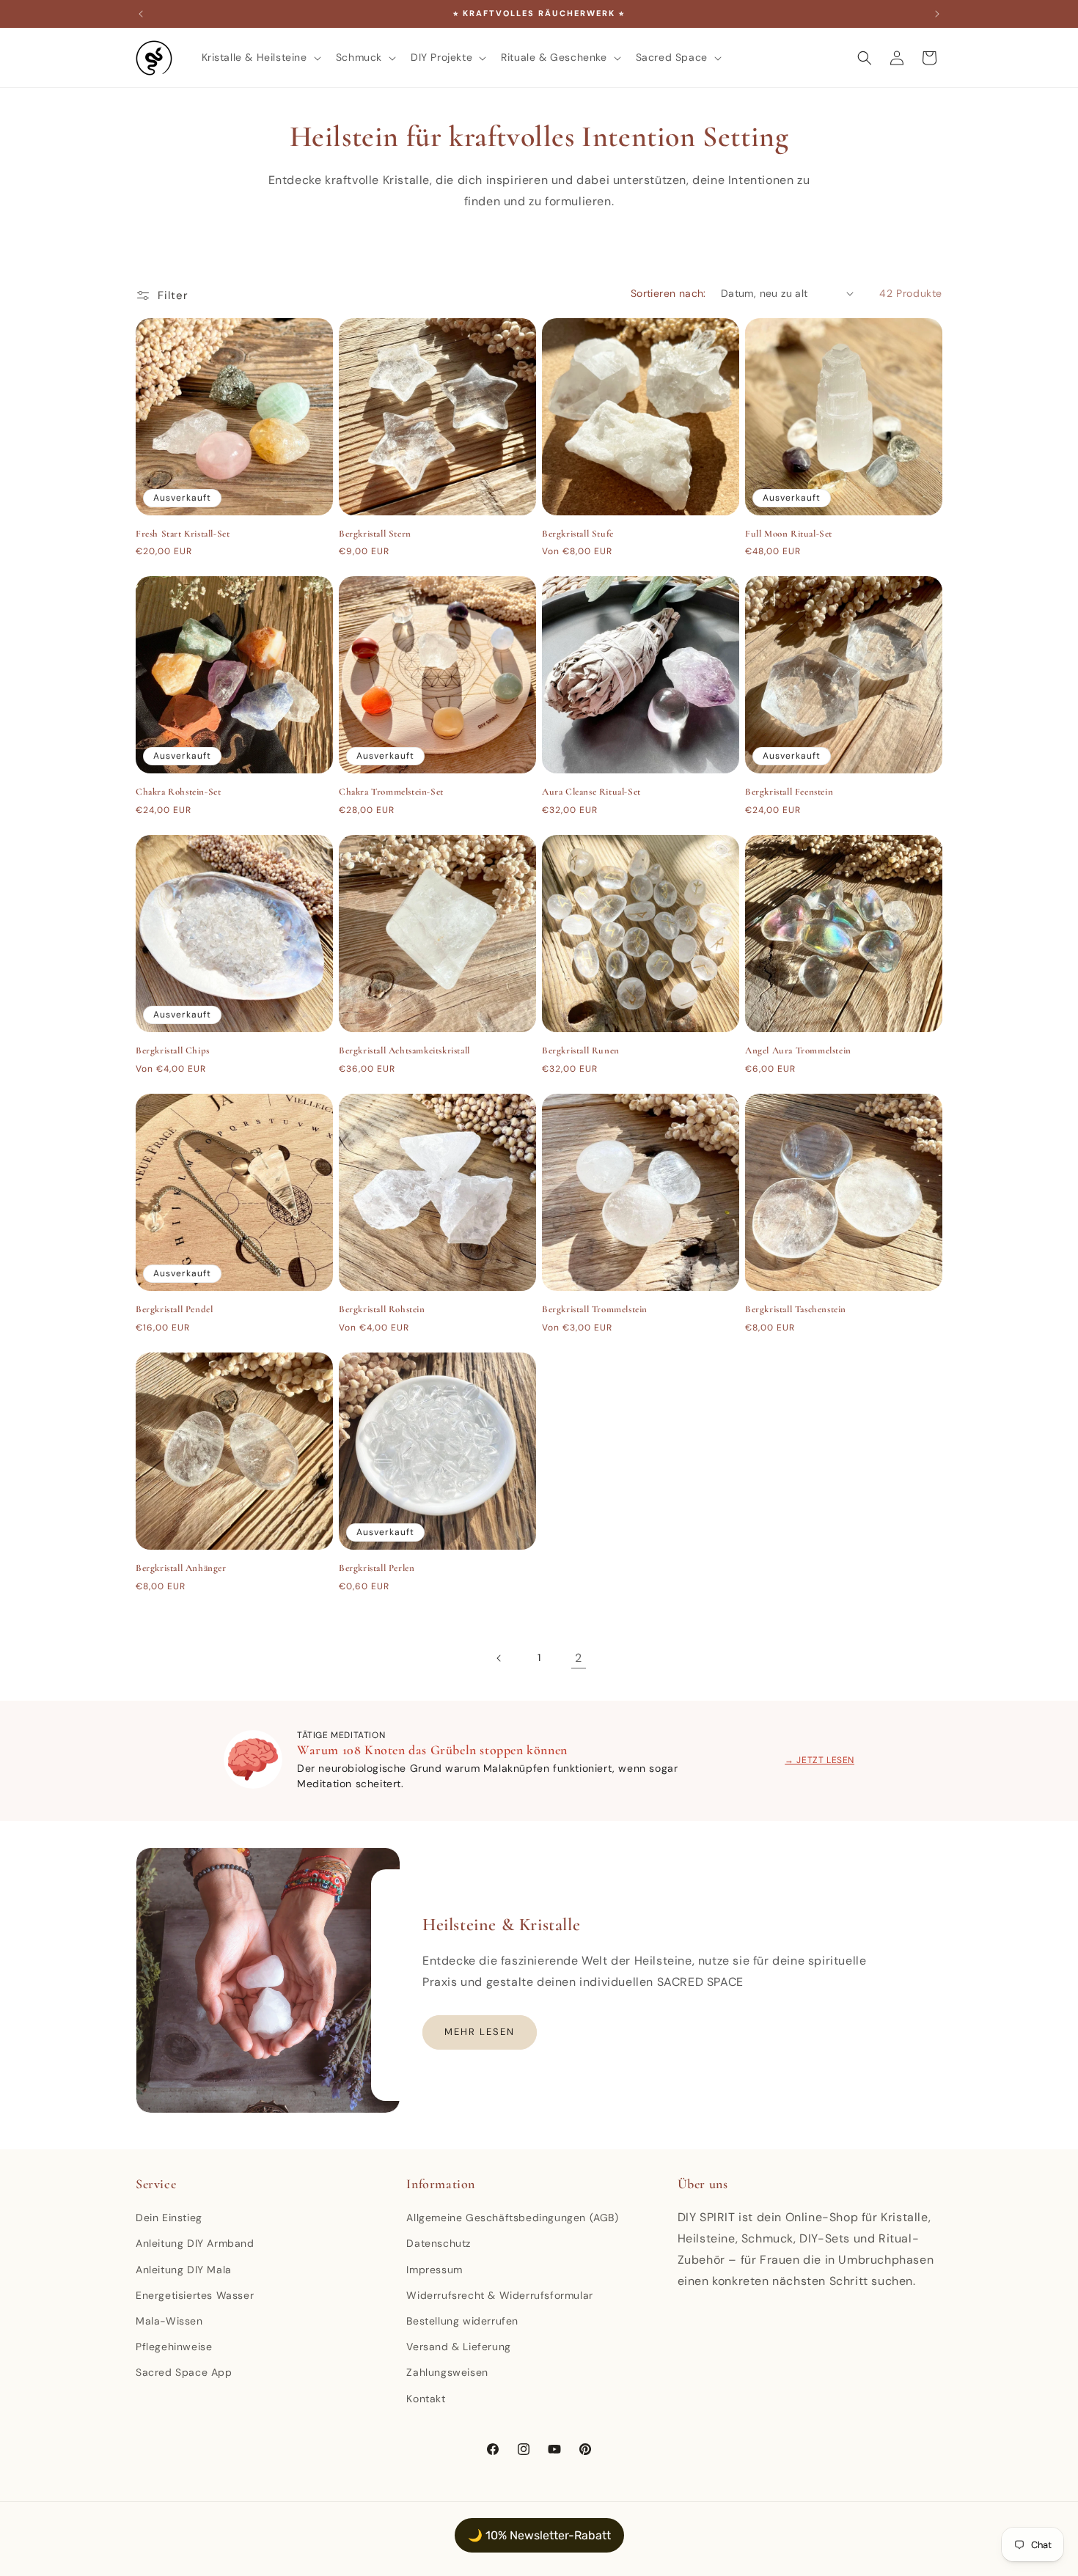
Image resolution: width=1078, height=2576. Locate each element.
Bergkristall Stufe (578, 534)
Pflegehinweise (174, 2347)
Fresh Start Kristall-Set (183, 534)
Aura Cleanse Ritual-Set (591, 792)
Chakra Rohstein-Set (178, 792)
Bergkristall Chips (173, 1050)
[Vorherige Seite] (499, 1658)
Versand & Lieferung (458, 2347)
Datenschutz (439, 2243)
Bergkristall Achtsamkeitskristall (404, 1050)
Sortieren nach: (668, 293)
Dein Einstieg (169, 2218)
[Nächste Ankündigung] (937, 14)
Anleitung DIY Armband (195, 2243)
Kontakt (426, 2399)
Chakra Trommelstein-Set (391, 792)
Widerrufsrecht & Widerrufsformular (499, 2295)
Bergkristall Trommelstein (595, 1309)
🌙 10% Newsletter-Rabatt (539, 2535)
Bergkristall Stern (375, 534)
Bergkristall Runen (581, 1050)
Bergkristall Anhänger (181, 1568)
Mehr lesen (480, 2032)
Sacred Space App (184, 2372)
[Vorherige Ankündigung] (141, 14)
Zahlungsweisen (447, 2372)
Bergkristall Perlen (377, 1568)
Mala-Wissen (169, 2321)
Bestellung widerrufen (462, 2321)
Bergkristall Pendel (174, 1309)
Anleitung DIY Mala (184, 2270)
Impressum (434, 2270)
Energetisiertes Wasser (195, 2295)
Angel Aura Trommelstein (798, 1050)
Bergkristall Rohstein (382, 1309)
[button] (260, 57)
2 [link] (579, 1658)
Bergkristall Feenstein (789, 792)
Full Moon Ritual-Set (789, 534)
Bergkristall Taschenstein (796, 1309)
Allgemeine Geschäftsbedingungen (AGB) (512, 2218)
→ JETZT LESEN (819, 1760)
